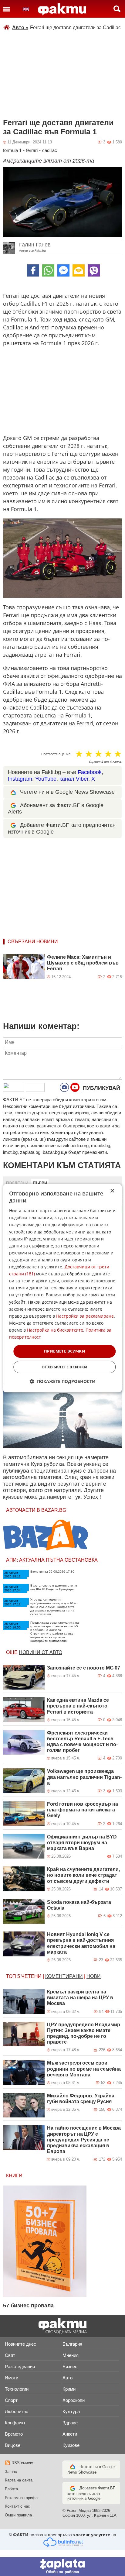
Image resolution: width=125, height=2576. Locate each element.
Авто (20, 28)
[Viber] (94, 270)
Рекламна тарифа (21, 2498)
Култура (71, 2411)
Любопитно (17, 2411)
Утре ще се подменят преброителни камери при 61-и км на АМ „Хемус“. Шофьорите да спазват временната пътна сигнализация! (53, 1607)
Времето (14, 2434)
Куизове (71, 2445)
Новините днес (20, 2344)
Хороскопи (74, 2400)
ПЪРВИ (40, 1183)
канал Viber (74, 779)
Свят (10, 2355)
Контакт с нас (17, 2506)
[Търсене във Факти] (117, 9)
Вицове (13, 2445)
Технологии (17, 2389)
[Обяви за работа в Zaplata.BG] (62, 2567)
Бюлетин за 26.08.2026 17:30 (52, 1572)
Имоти (12, 2378)
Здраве (70, 2423)
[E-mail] (79, 270)
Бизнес (70, 2366)
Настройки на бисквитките (55, 1330)
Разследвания (20, 2366)
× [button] (112, 1191)
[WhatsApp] (48, 270)
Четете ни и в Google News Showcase (67, 792)
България (72, 2344)
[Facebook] (33, 270)
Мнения (71, 2355)
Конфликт (15, 2423)
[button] (63, 1381)
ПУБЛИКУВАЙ (101, 1088)
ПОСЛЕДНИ (17, 1183)
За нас (11, 2472)
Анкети (70, 2434)
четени (31, 1976)
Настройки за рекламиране (85, 1316)
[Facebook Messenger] (63, 270)
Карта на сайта (19, 2480)
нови (94, 1976)
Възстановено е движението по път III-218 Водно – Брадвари (54, 1587)
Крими (69, 2389)
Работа (11, 2489)
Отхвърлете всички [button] (65, 1367)
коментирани (64, 1976)
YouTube (46, 779)
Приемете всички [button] (65, 1351)
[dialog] (62, 1288)
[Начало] (62, 9)
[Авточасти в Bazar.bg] (46, 1535)
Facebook (90, 772)
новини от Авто (41, 1652)
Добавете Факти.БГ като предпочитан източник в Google (91, 2493)
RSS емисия (23, 2463)
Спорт (11, 2400)
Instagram (20, 779)
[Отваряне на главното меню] (6, 9)
